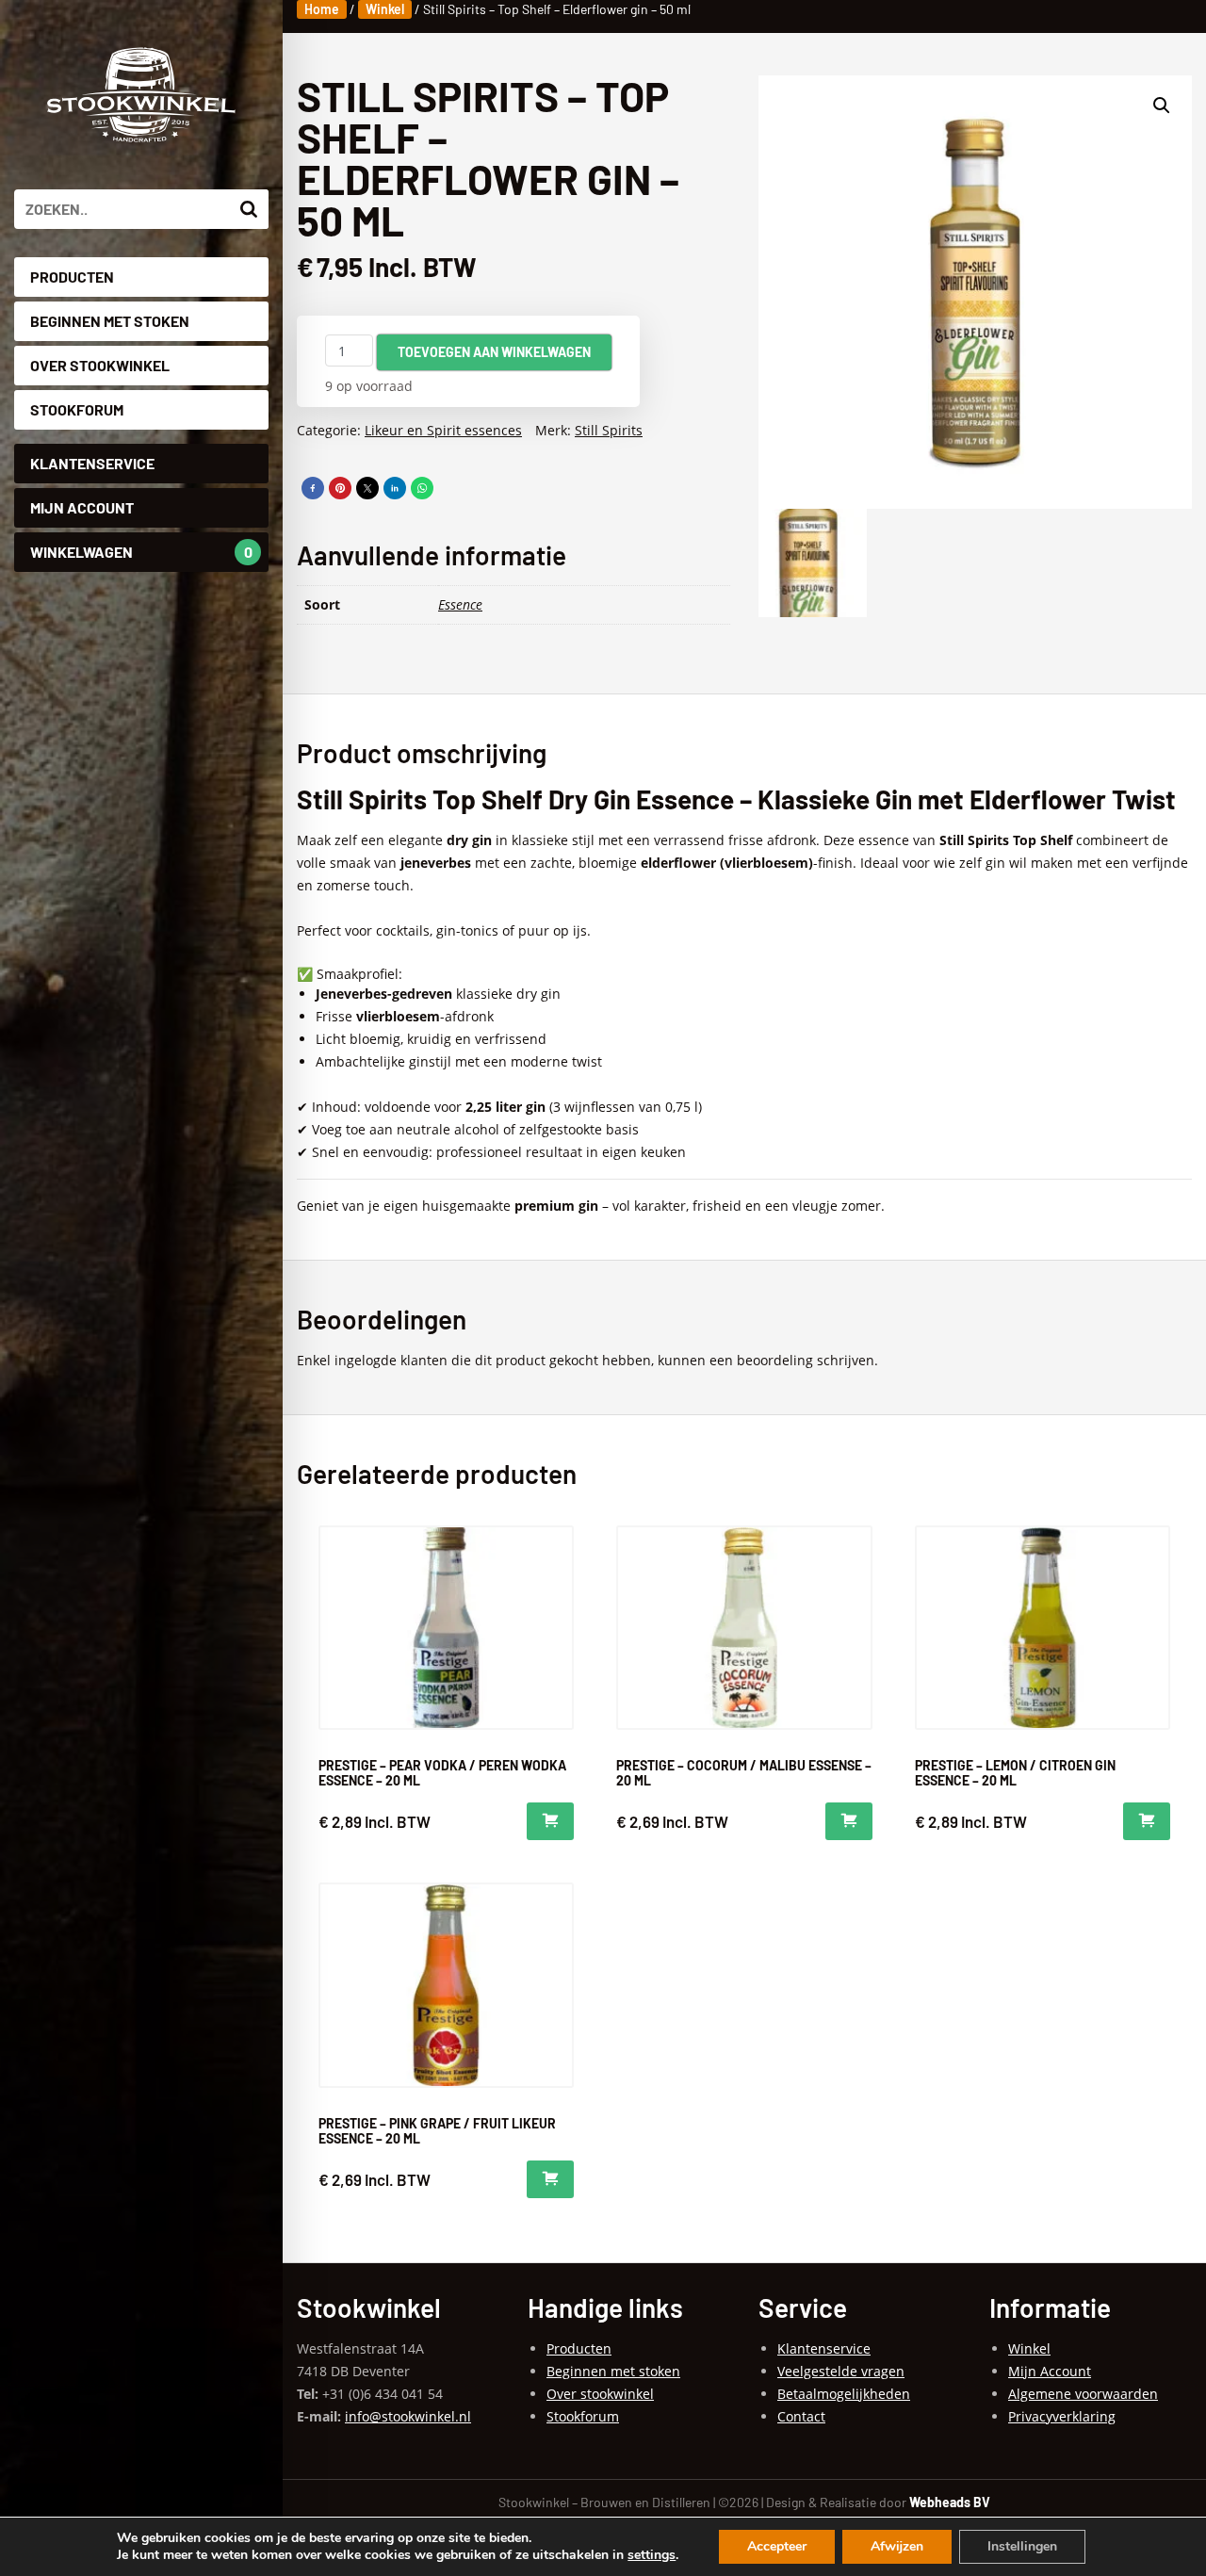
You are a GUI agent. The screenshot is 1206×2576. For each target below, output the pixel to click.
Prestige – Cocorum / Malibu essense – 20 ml (744, 1773)
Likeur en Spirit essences (443, 430)
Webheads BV (950, 2502)
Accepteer (777, 2546)
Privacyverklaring (1062, 2416)
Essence (460, 604)
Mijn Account (82, 507)
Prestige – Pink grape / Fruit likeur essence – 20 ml (437, 2131)
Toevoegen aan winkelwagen (494, 352)
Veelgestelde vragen (841, 2371)
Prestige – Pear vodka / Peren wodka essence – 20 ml (442, 1773)
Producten (72, 277)
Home (322, 9)
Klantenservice (92, 463)
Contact (801, 2416)
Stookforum (77, 409)
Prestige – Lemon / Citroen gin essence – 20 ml (1015, 1773)
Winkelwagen (141, 552)
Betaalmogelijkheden (844, 2394)
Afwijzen (897, 2546)
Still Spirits (609, 430)
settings (652, 2555)
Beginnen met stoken (110, 321)
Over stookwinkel (100, 365)
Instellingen (1022, 2546)
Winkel (385, 9)
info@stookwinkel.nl (408, 2416)
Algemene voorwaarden (1083, 2394)
